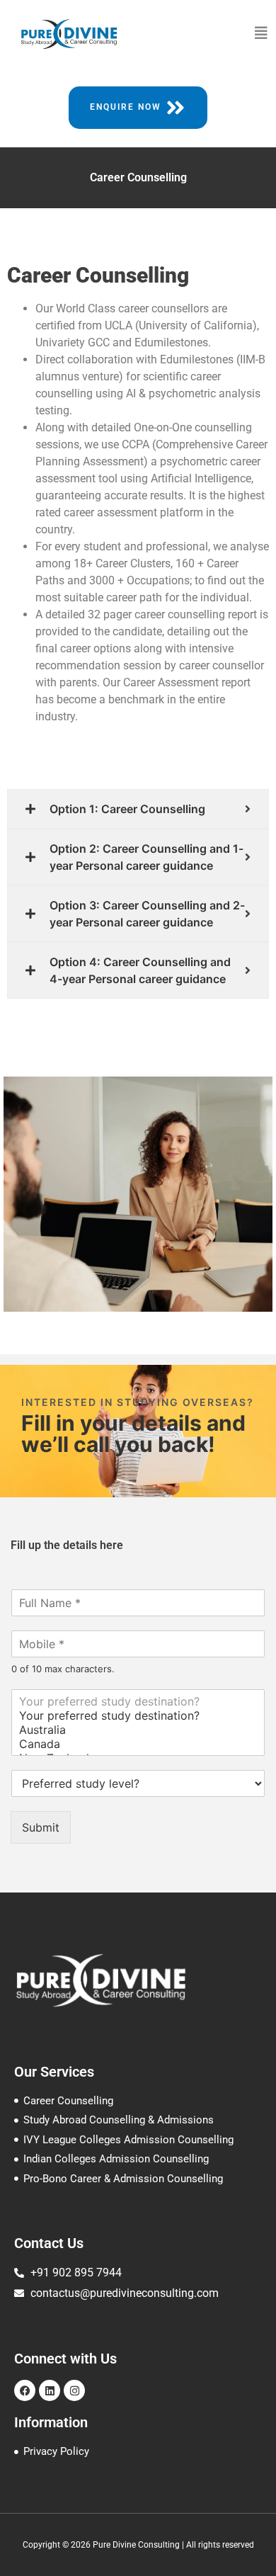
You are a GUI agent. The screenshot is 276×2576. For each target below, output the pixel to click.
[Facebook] (25, 2390)
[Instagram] (74, 2390)
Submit (41, 1827)
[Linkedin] (50, 2390)
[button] (261, 33)
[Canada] (138, 1744)
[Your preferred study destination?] (138, 1701)
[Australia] (138, 1730)
